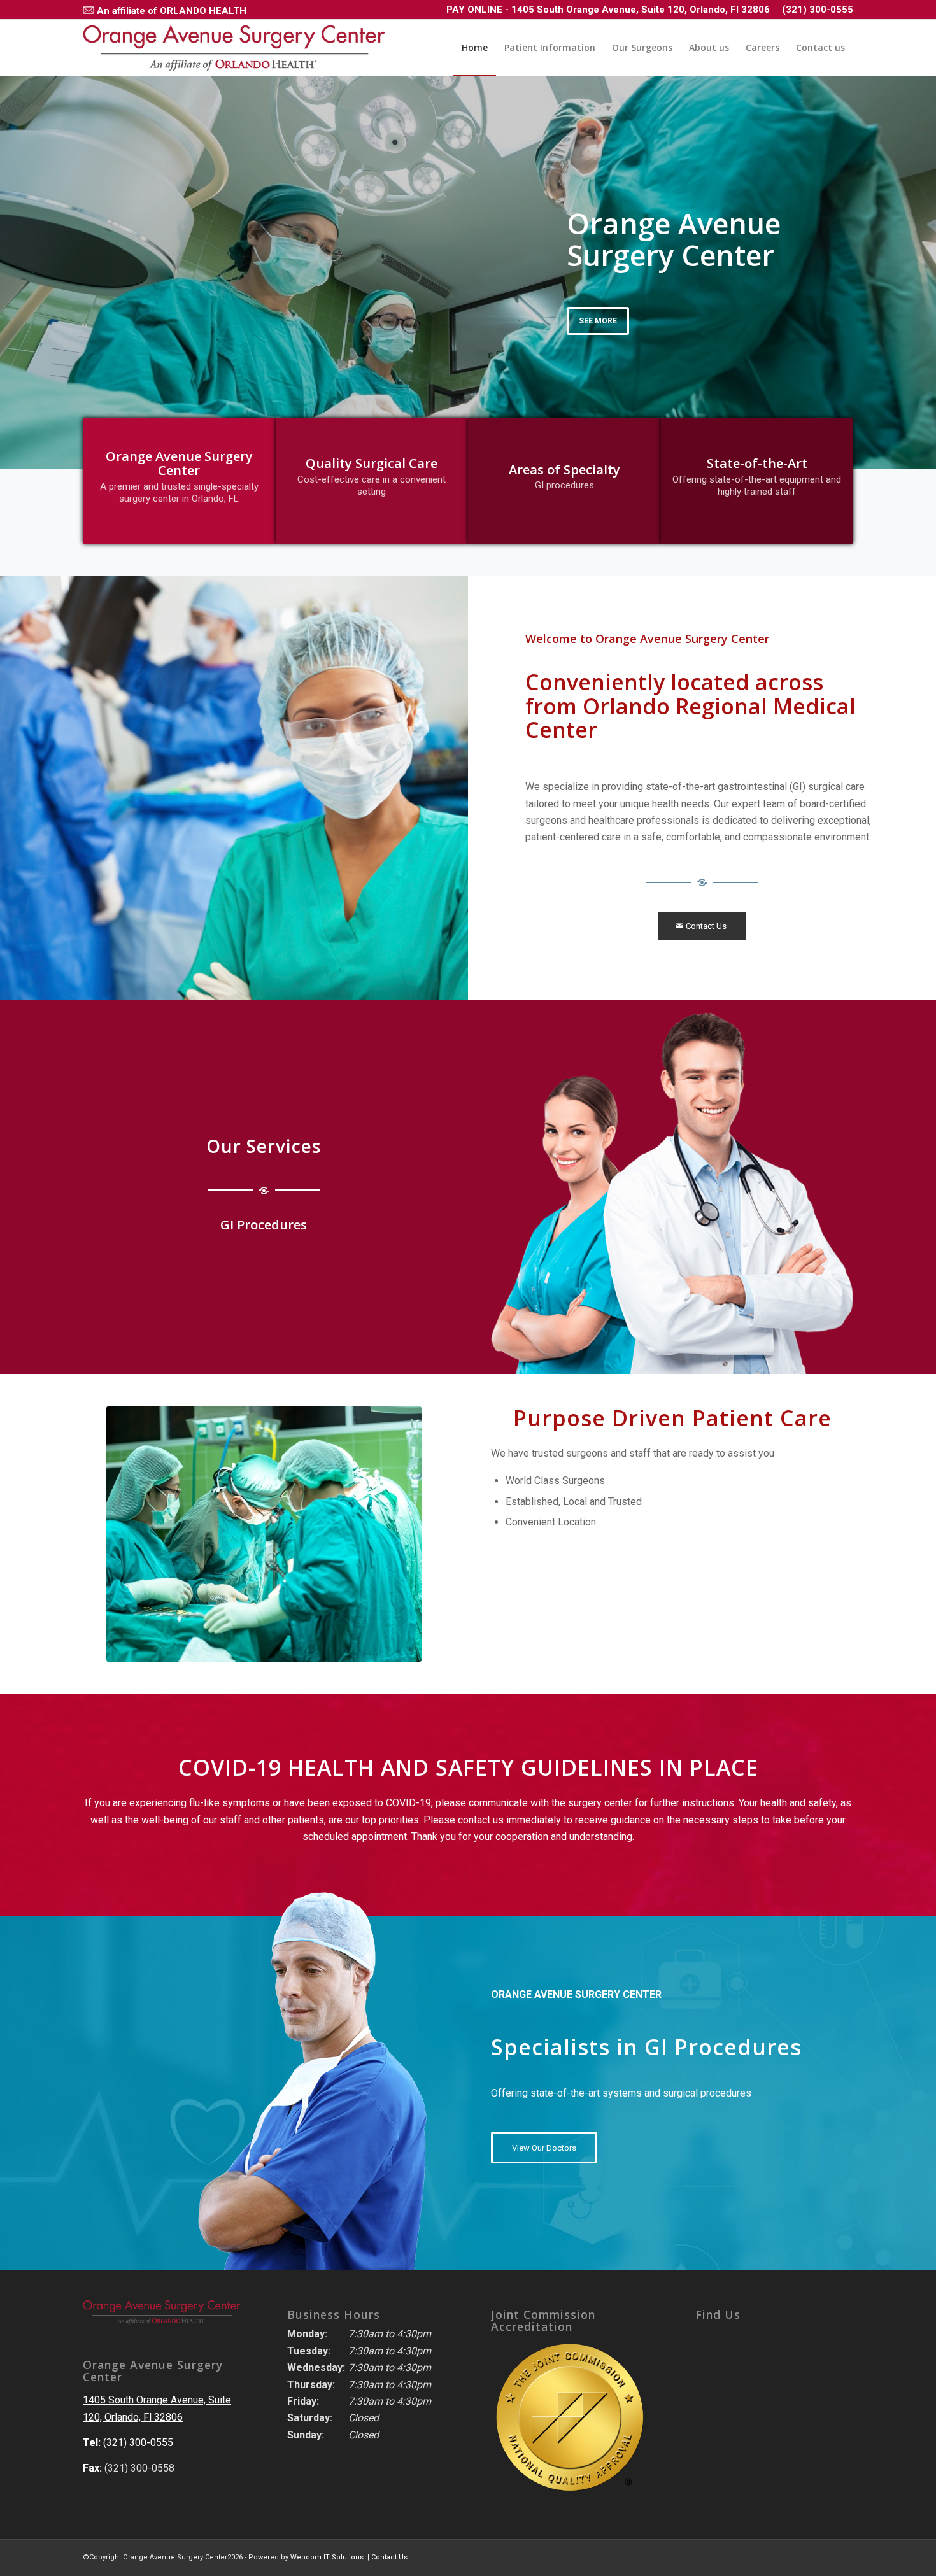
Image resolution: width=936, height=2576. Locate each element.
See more (598, 321)
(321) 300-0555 (818, 10)
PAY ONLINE (474, 10)
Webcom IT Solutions (327, 2557)
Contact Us (389, 2557)
